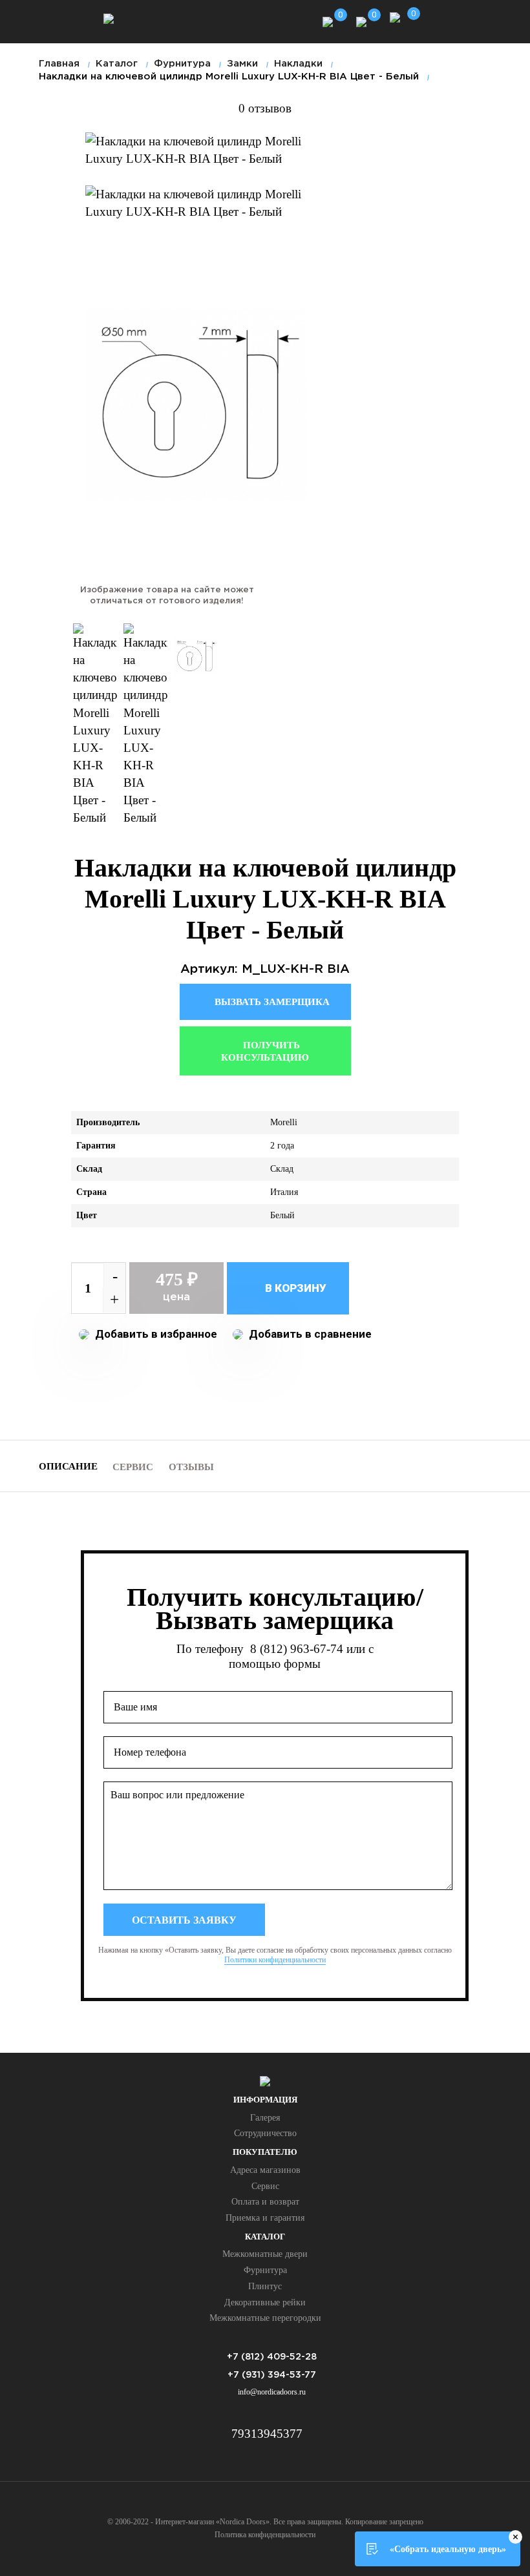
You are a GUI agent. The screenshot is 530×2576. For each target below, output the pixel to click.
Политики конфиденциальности (275, 1960)
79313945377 (267, 2434)
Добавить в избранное (155, 1334)
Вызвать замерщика (271, 1002)
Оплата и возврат (265, 2202)
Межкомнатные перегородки (265, 2318)
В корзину (294, 1288)
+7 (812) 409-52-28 (272, 2357)
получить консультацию (265, 1052)
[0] (328, 20)
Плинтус (265, 2286)
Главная (59, 64)
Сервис (133, 1467)
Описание (68, 1466)
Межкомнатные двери (265, 2254)
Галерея (265, 2118)
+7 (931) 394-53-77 (272, 2375)
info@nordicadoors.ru (272, 2392)
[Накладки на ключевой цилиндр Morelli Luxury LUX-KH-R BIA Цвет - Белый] (196, 150)
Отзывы (191, 1467)
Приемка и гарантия (265, 2218)
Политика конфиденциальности (265, 2535)
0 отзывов (265, 108)
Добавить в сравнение (309, 1334)
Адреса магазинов (265, 2170)
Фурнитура (265, 2270)
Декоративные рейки (265, 2302)
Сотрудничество (265, 2133)
